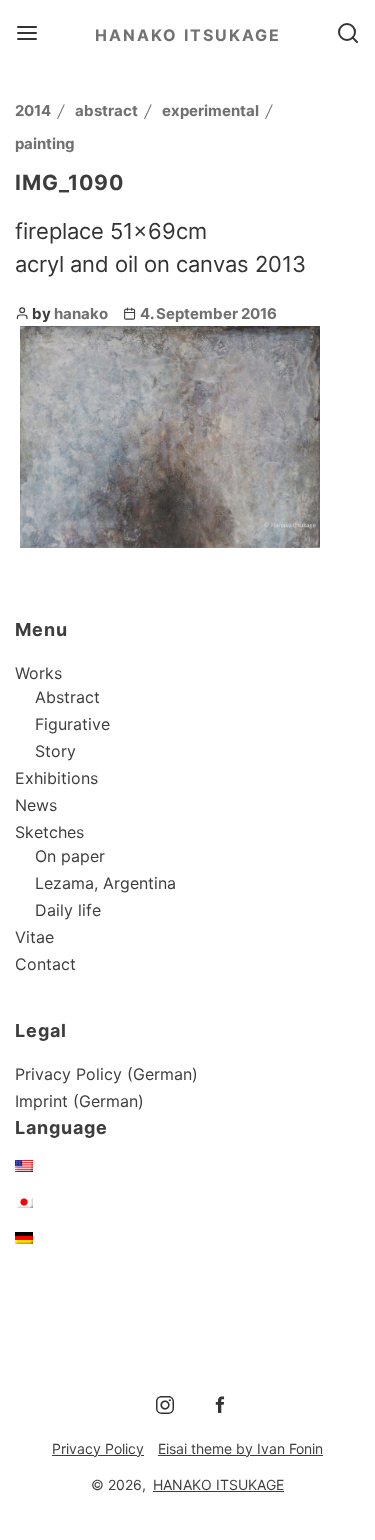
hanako (81, 313)
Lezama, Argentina (105, 883)
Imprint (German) (79, 1101)
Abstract (67, 697)
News (36, 805)
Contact (45, 964)
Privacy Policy (98, 1448)
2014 (33, 110)
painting (45, 143)
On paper (70, 856)
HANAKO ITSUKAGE (188, 35)
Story (55, 751)
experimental (210, 110)
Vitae (34, 937)
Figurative (72, 724)
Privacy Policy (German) (106, 1074)
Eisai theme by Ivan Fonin (240, 1448)
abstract (106, 110)
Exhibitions (56, 778)
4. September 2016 (208, 313)
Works (38, 673)
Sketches (49, 832)
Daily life (68, 910)
